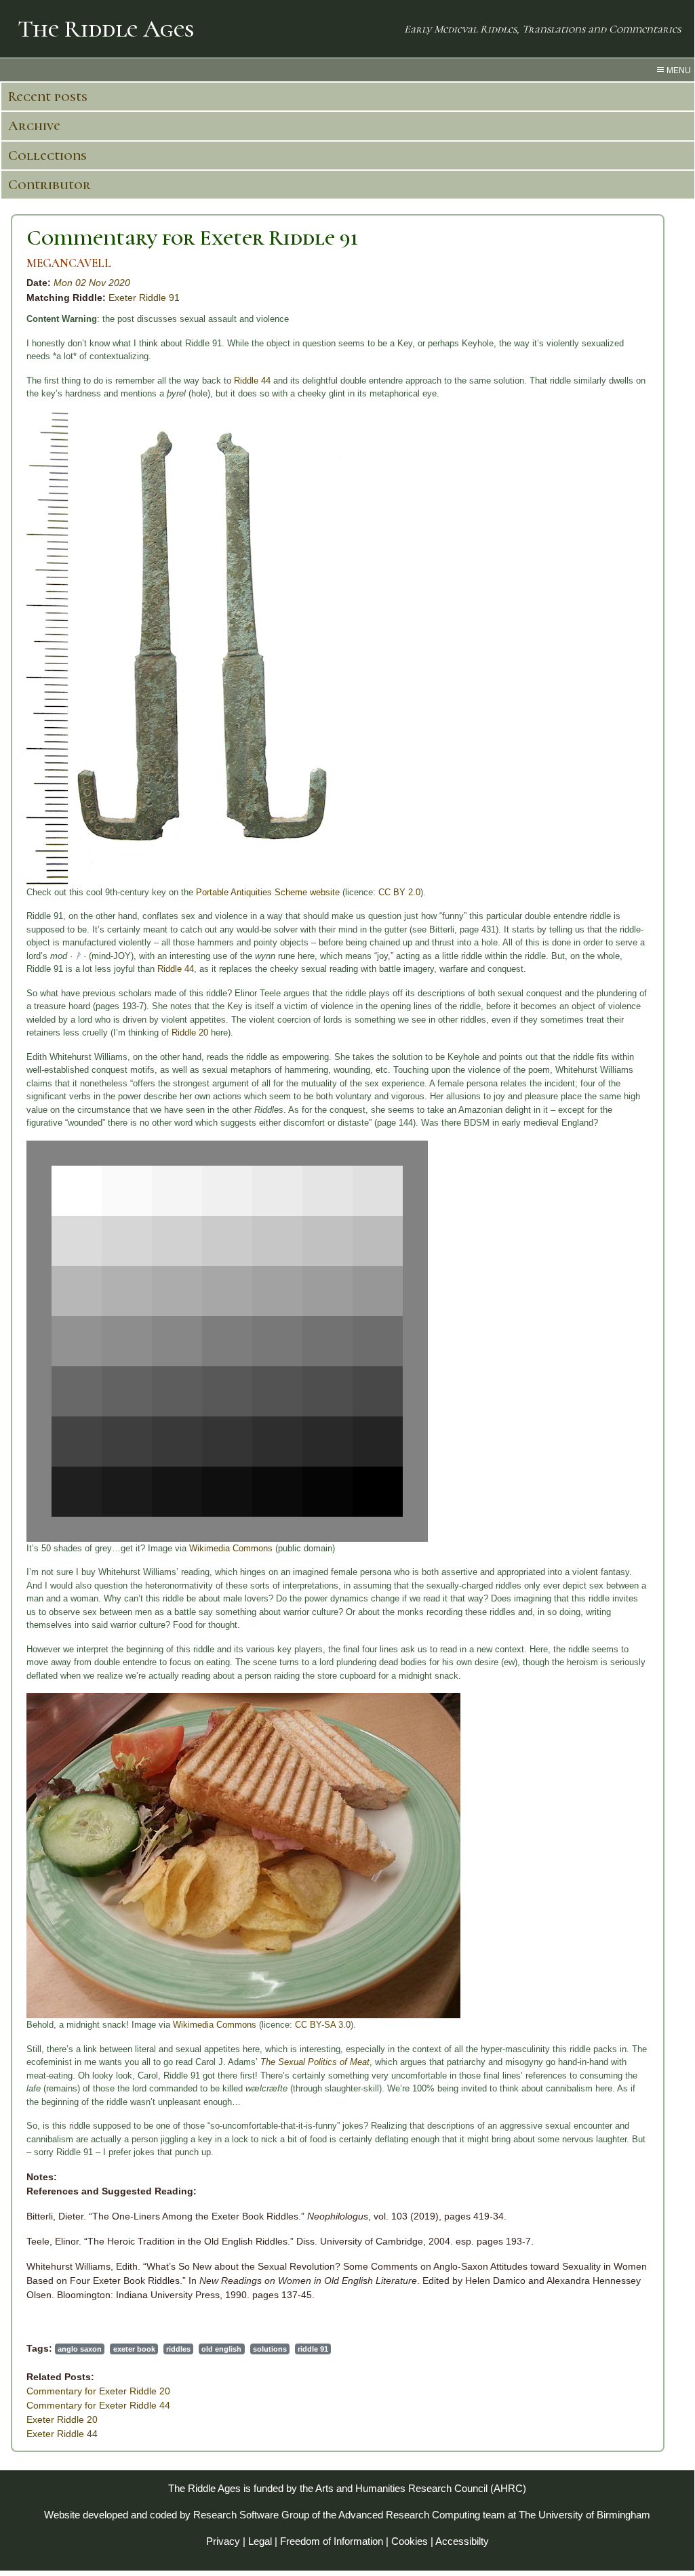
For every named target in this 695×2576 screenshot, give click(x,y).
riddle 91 (313, 2349)
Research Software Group (251, 2515)
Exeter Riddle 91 (144, 298)
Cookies (410, 2541)
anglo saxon (80, 2349)
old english (221, 2349)
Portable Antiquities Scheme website (268, 892)
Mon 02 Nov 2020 (92, 283)
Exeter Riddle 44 (62, 2434)
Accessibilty (462, 2541)
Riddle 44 (252, 381)
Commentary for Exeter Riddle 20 (98, 2391)
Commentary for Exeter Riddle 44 (98, 2405)
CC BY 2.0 (399, 892)
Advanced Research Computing (409, 2515)
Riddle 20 (190, 1033)
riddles (178, 2349)
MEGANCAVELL (69, 263)
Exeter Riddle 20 (62, 2419)
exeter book (134, 2349)
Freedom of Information (332, 2541)
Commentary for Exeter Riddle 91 (192, 238)
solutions (270, 2349)
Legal (260, 2541)
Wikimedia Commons (231, 1548)
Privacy (223, 2541)
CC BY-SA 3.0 (323, 2025)
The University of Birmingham (584, 2515)
